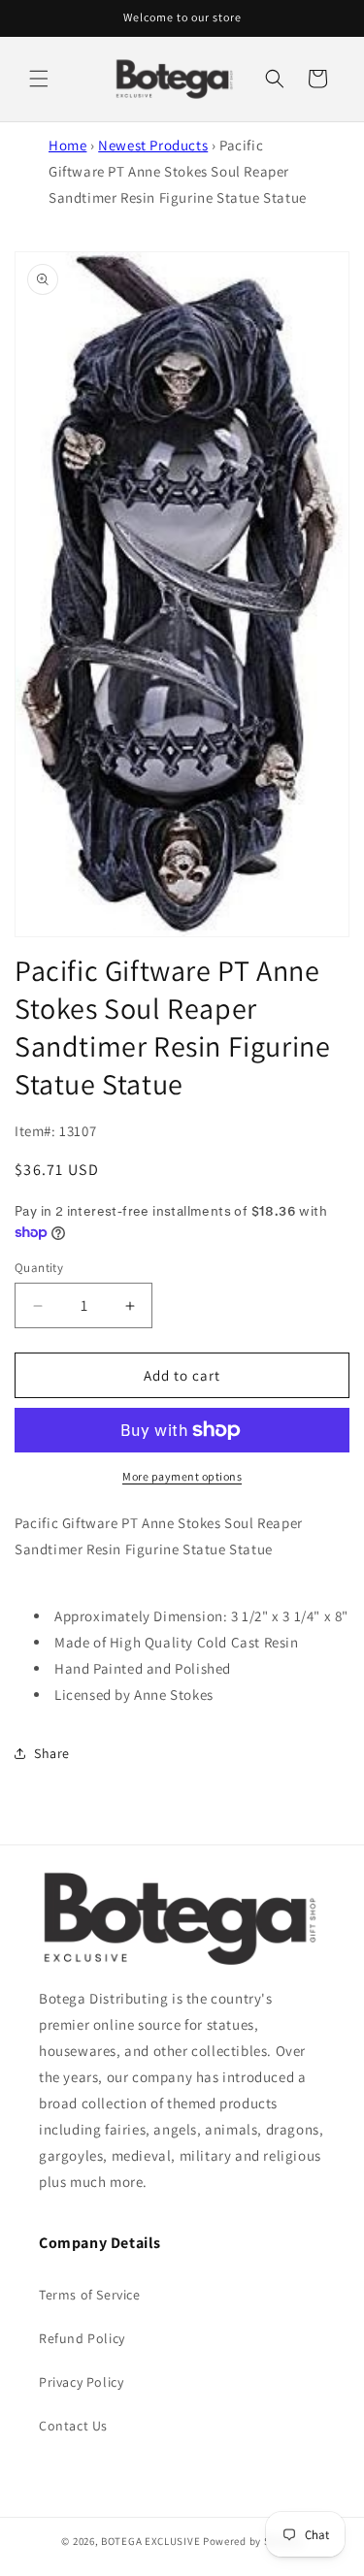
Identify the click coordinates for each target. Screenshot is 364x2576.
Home (67, 145)
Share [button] (52, 1753)
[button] (39, 79)
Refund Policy (82, 2338)
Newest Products (153, 145)
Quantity (39, 1268)
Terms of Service (90, 2295)
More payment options (182, 1476)
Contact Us (73, 2426)
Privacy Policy (81, 2382)
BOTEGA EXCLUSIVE (150, 2541)
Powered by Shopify (253, 2541)
